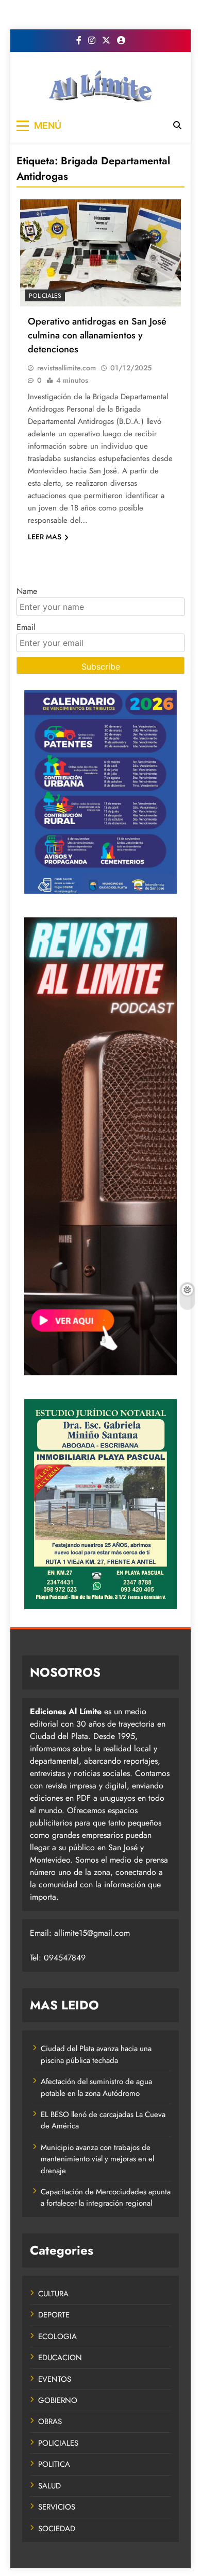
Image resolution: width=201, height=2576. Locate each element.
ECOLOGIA (57, 2336)
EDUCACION (60, 2358)
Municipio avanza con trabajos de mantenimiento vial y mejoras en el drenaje (97, 2159)
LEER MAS (45, 537)
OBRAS (50, 2421)
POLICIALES (45, 296)
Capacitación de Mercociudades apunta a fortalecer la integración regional (106, 2197)
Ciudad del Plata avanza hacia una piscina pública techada (96, 2054)
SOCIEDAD (57, 2529)
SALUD (49, 2486)
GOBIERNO (58, 2400)
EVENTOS (55, 2379)
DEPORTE (54, 2315)
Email (26, 627)
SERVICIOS (57, 2507)
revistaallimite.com (66, 368)
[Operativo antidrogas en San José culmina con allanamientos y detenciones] (100, 253)
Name (27, 591)
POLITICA (54, 2464)
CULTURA (53, 2294)
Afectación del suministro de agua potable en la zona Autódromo (96, 2087)
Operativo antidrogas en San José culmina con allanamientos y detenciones (97, 335)
